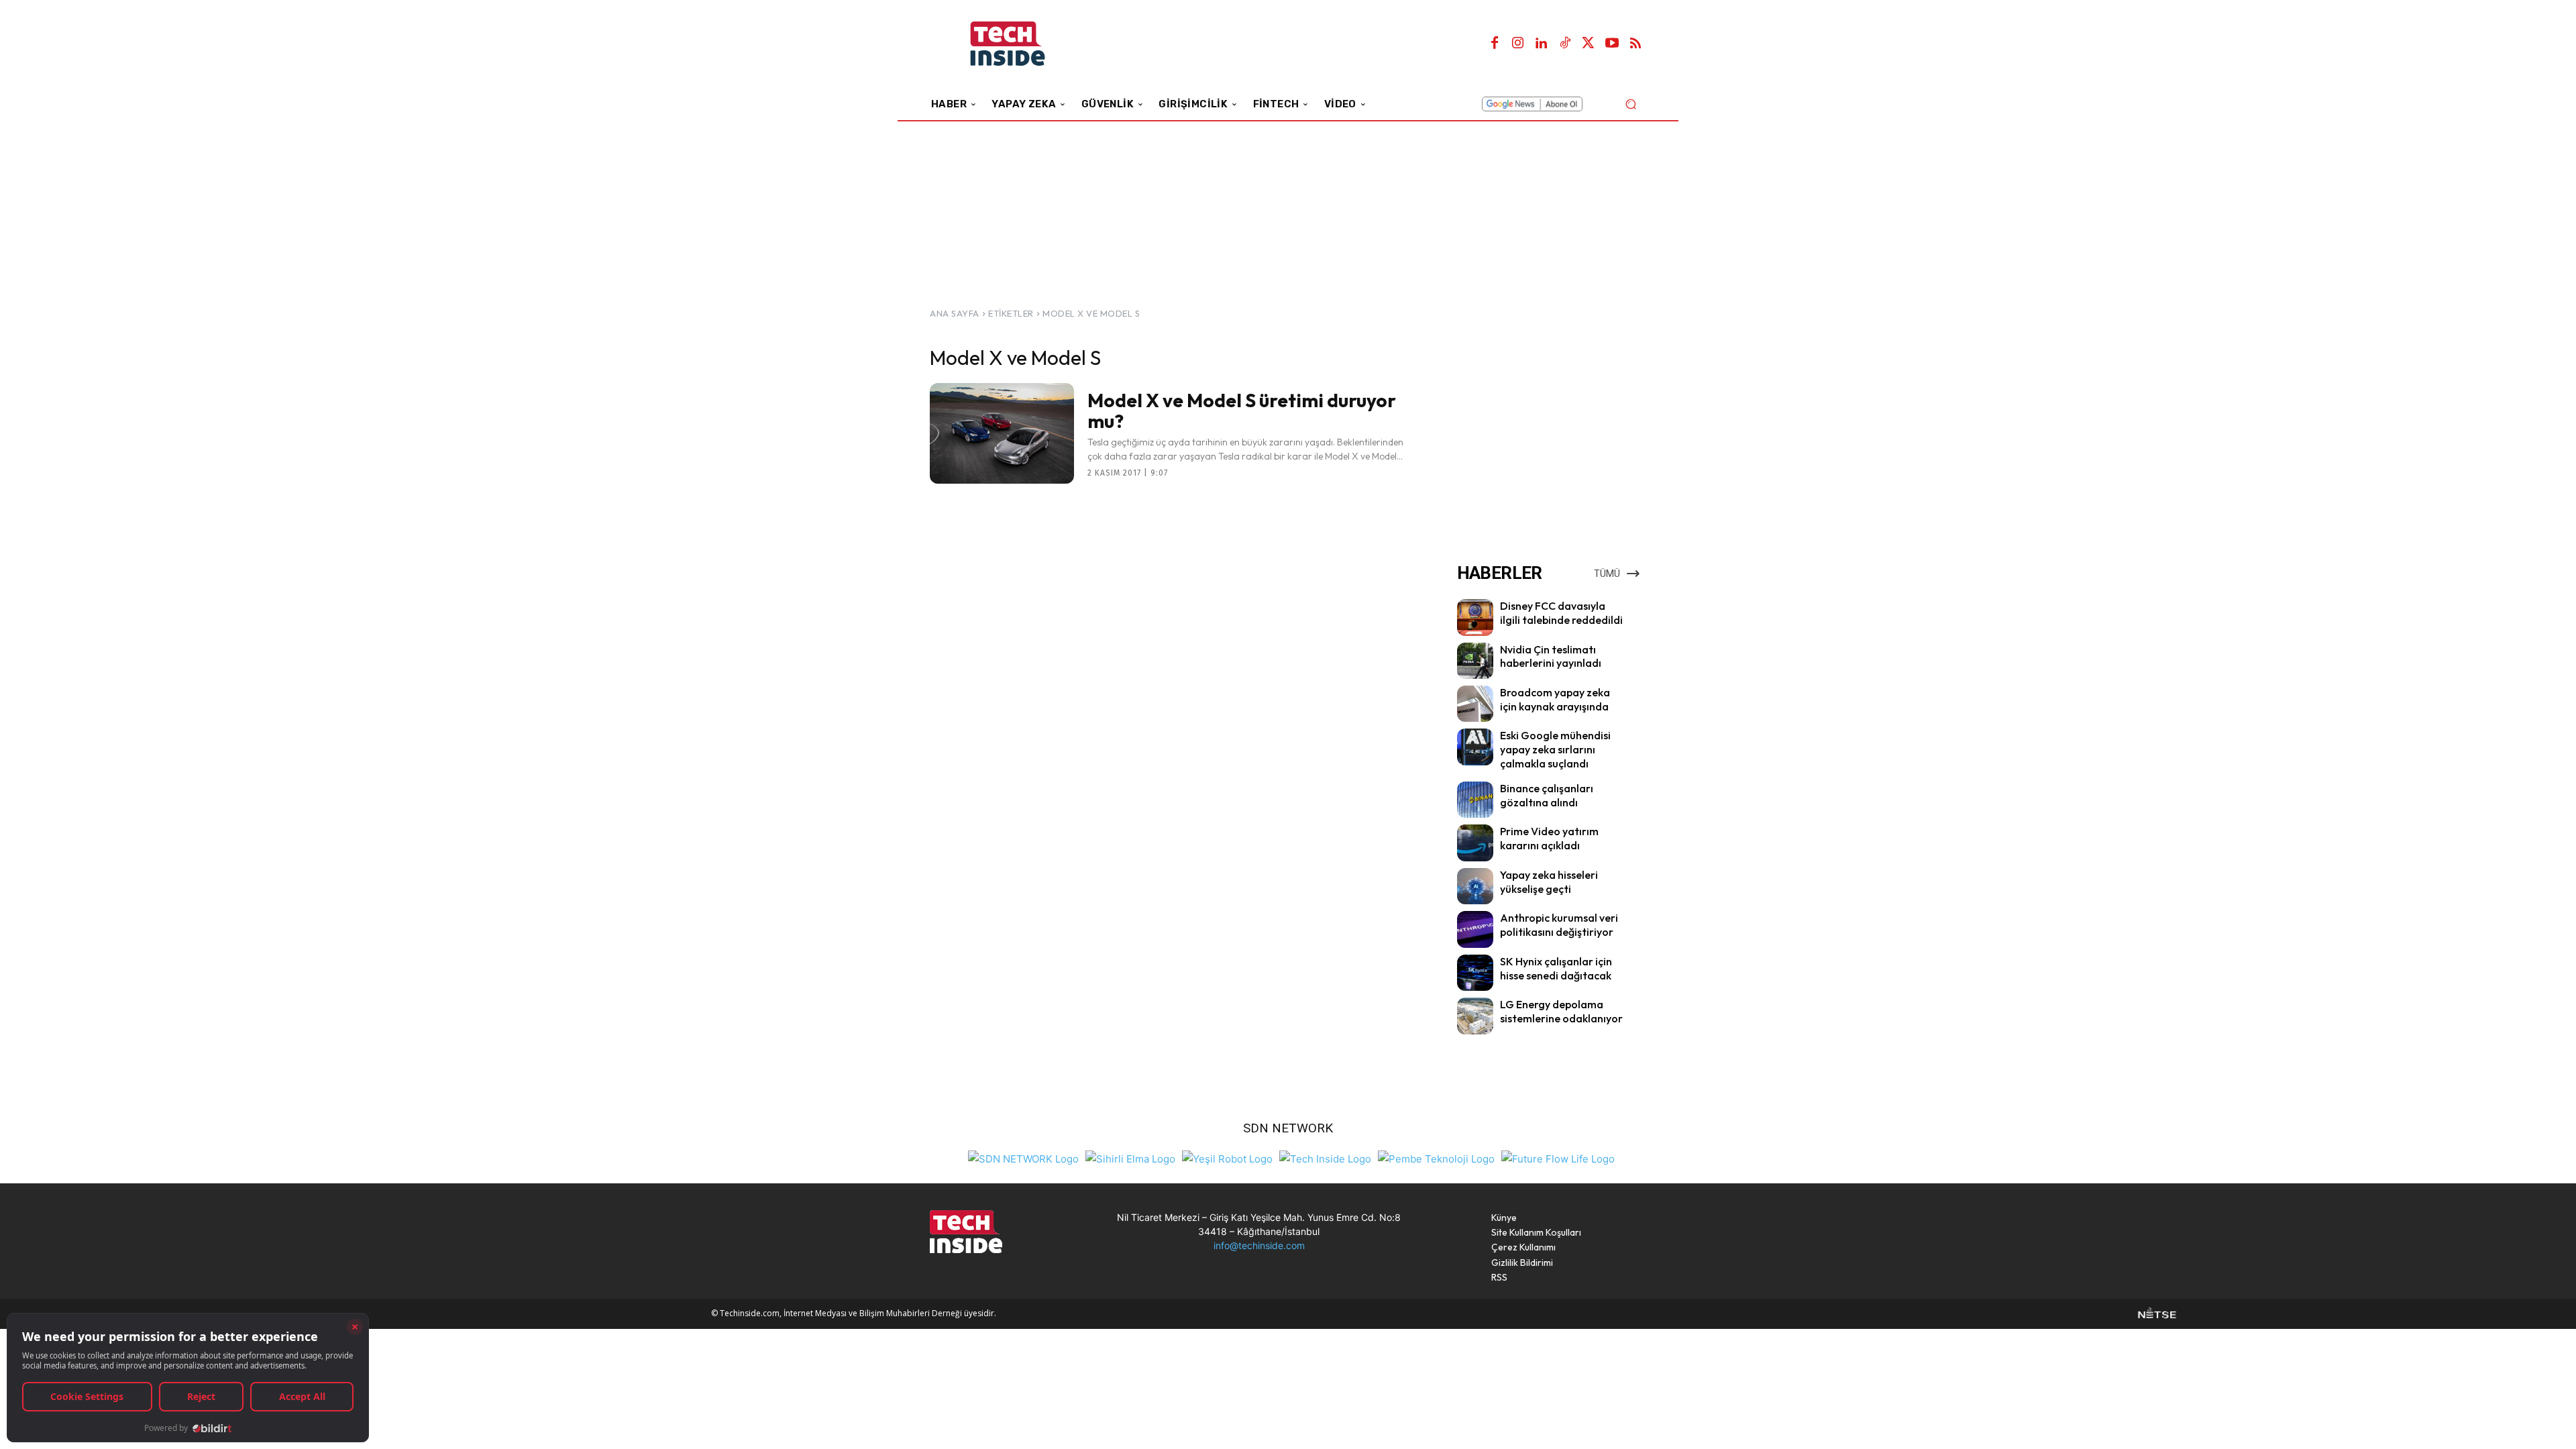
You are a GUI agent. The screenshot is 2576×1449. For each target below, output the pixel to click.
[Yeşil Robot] (1227, 1158)
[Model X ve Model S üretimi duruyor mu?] (1002, 433)
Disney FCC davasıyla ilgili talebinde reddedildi (1561, 613)
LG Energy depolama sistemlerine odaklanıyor (1561, 1011)
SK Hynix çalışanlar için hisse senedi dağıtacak (1556, 968)
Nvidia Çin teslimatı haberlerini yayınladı (1551, 656)
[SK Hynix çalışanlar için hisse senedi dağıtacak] (1475, 973)
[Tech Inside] (1325, 1158)
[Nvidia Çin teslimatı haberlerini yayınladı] (1475, 661)
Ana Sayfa (955, 313)
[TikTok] (1565, 44)
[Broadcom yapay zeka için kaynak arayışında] (1475, 704)
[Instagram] (1518, 44)
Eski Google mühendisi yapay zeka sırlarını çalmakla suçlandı (1555, 749)
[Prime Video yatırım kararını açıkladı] (1475, 843)
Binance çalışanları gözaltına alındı (1547, 795)
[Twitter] (1589, 44)
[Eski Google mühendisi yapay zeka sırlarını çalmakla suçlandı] (1475, 747)
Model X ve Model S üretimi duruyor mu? (1242, 411)
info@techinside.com (1259, 1245)
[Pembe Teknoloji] (1436, 1158)
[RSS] (1635, 44)
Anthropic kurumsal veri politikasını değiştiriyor (1559, 925)
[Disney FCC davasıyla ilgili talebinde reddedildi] (1475, 617)
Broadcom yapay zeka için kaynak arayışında (1555, 699)
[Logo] (1026, 44)
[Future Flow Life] (1558, 1158)
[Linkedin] (1542, 44)
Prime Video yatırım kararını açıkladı (1549, 838)
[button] (1630, 104)
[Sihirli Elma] (1130, 1158)
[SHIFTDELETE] (1023, 1158)
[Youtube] (1612, 44)
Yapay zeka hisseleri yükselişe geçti (1549, 882)
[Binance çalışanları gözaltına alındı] (1475, 800)
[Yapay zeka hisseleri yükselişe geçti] (1475, 886)
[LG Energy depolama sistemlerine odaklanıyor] (1475, 1016)
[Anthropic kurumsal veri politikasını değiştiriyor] (1475, 929)
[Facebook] (1495, 44)
